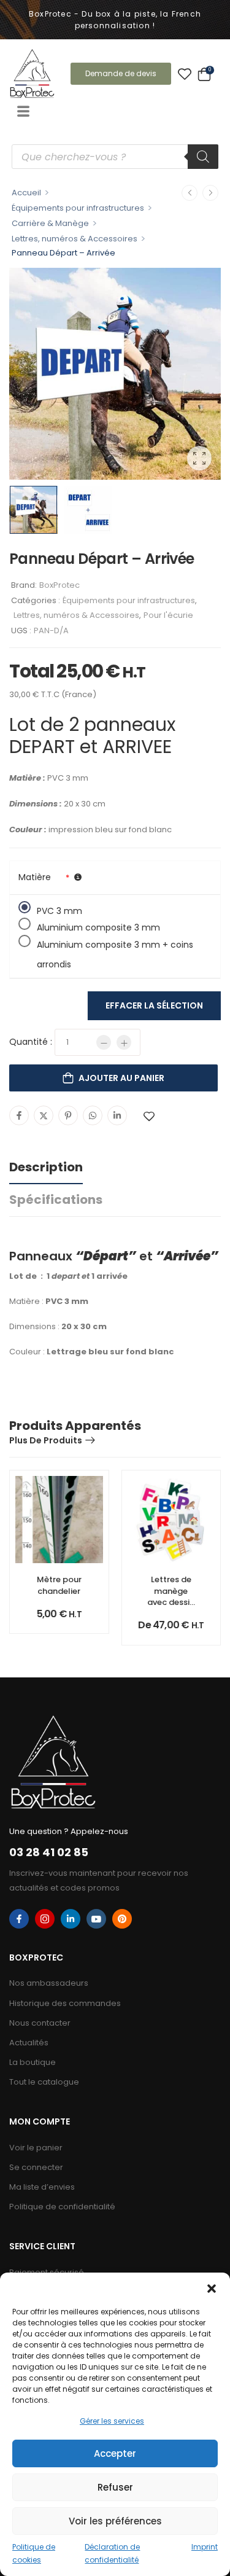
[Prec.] (190, 193)
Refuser (115, 2487)
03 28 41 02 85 (49, 1852)
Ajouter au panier (121, 1078)
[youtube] (96, 1919)
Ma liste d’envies (42, 2187)
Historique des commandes (65, 2003)
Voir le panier (36, 2148)
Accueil (26, 193)
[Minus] (104, 1042)
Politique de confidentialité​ (62, 2207)
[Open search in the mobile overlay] (115, 157)
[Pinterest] (68, 1115)
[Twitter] (44, 1115)
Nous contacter (40, 2023)
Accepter (115, 2453)
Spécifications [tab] (56, 1200)
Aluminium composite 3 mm (98, 926)
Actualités (29, 2043)
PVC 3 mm (59, 909)
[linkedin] (71, 1919)
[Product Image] (115, 374)
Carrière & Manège (50, 223)
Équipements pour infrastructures (78, 208)
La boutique (33, 2062)
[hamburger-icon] (23, 112)
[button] (212, 2288)
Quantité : (31, 1042)
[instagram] (45, 1919)
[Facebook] (19, 1115)
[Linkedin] (117, 1115)
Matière (35, 877)
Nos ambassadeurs (49, 1983)
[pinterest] (122, 1919)
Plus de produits (46, 1440)
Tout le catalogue (44, 2082)
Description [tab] (46, 1167)
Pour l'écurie (168, 615)
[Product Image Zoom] (199, 458)
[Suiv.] (210, 193)
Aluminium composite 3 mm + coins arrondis (115, 943)
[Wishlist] (185, 74)
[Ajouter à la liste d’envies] (149, 1116)
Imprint (205, 2547)
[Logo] (32, 73)
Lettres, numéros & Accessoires (75, 239)
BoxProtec (59, 585)
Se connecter (36, 2167)
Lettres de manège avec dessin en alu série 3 (171, 1602)
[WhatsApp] (93, 1115)
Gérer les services (112, 2421)
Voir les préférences (115, 2521)
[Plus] (124, 1042)
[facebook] (19, 1919)
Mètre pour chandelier (59, 1585)
